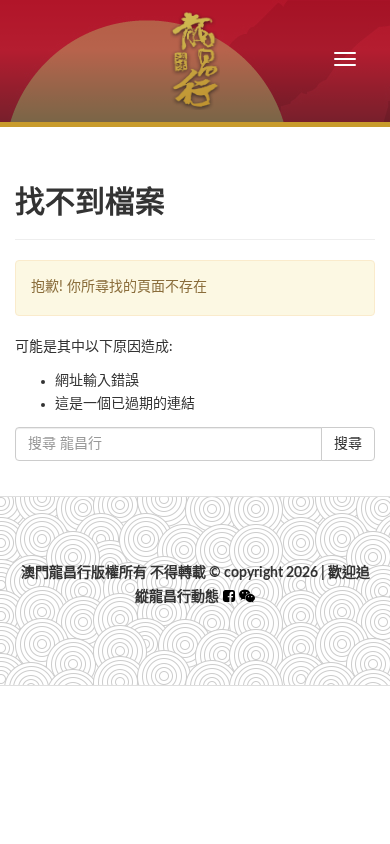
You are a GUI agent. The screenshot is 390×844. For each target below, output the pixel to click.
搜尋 (348, 444)
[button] (247, 597)
